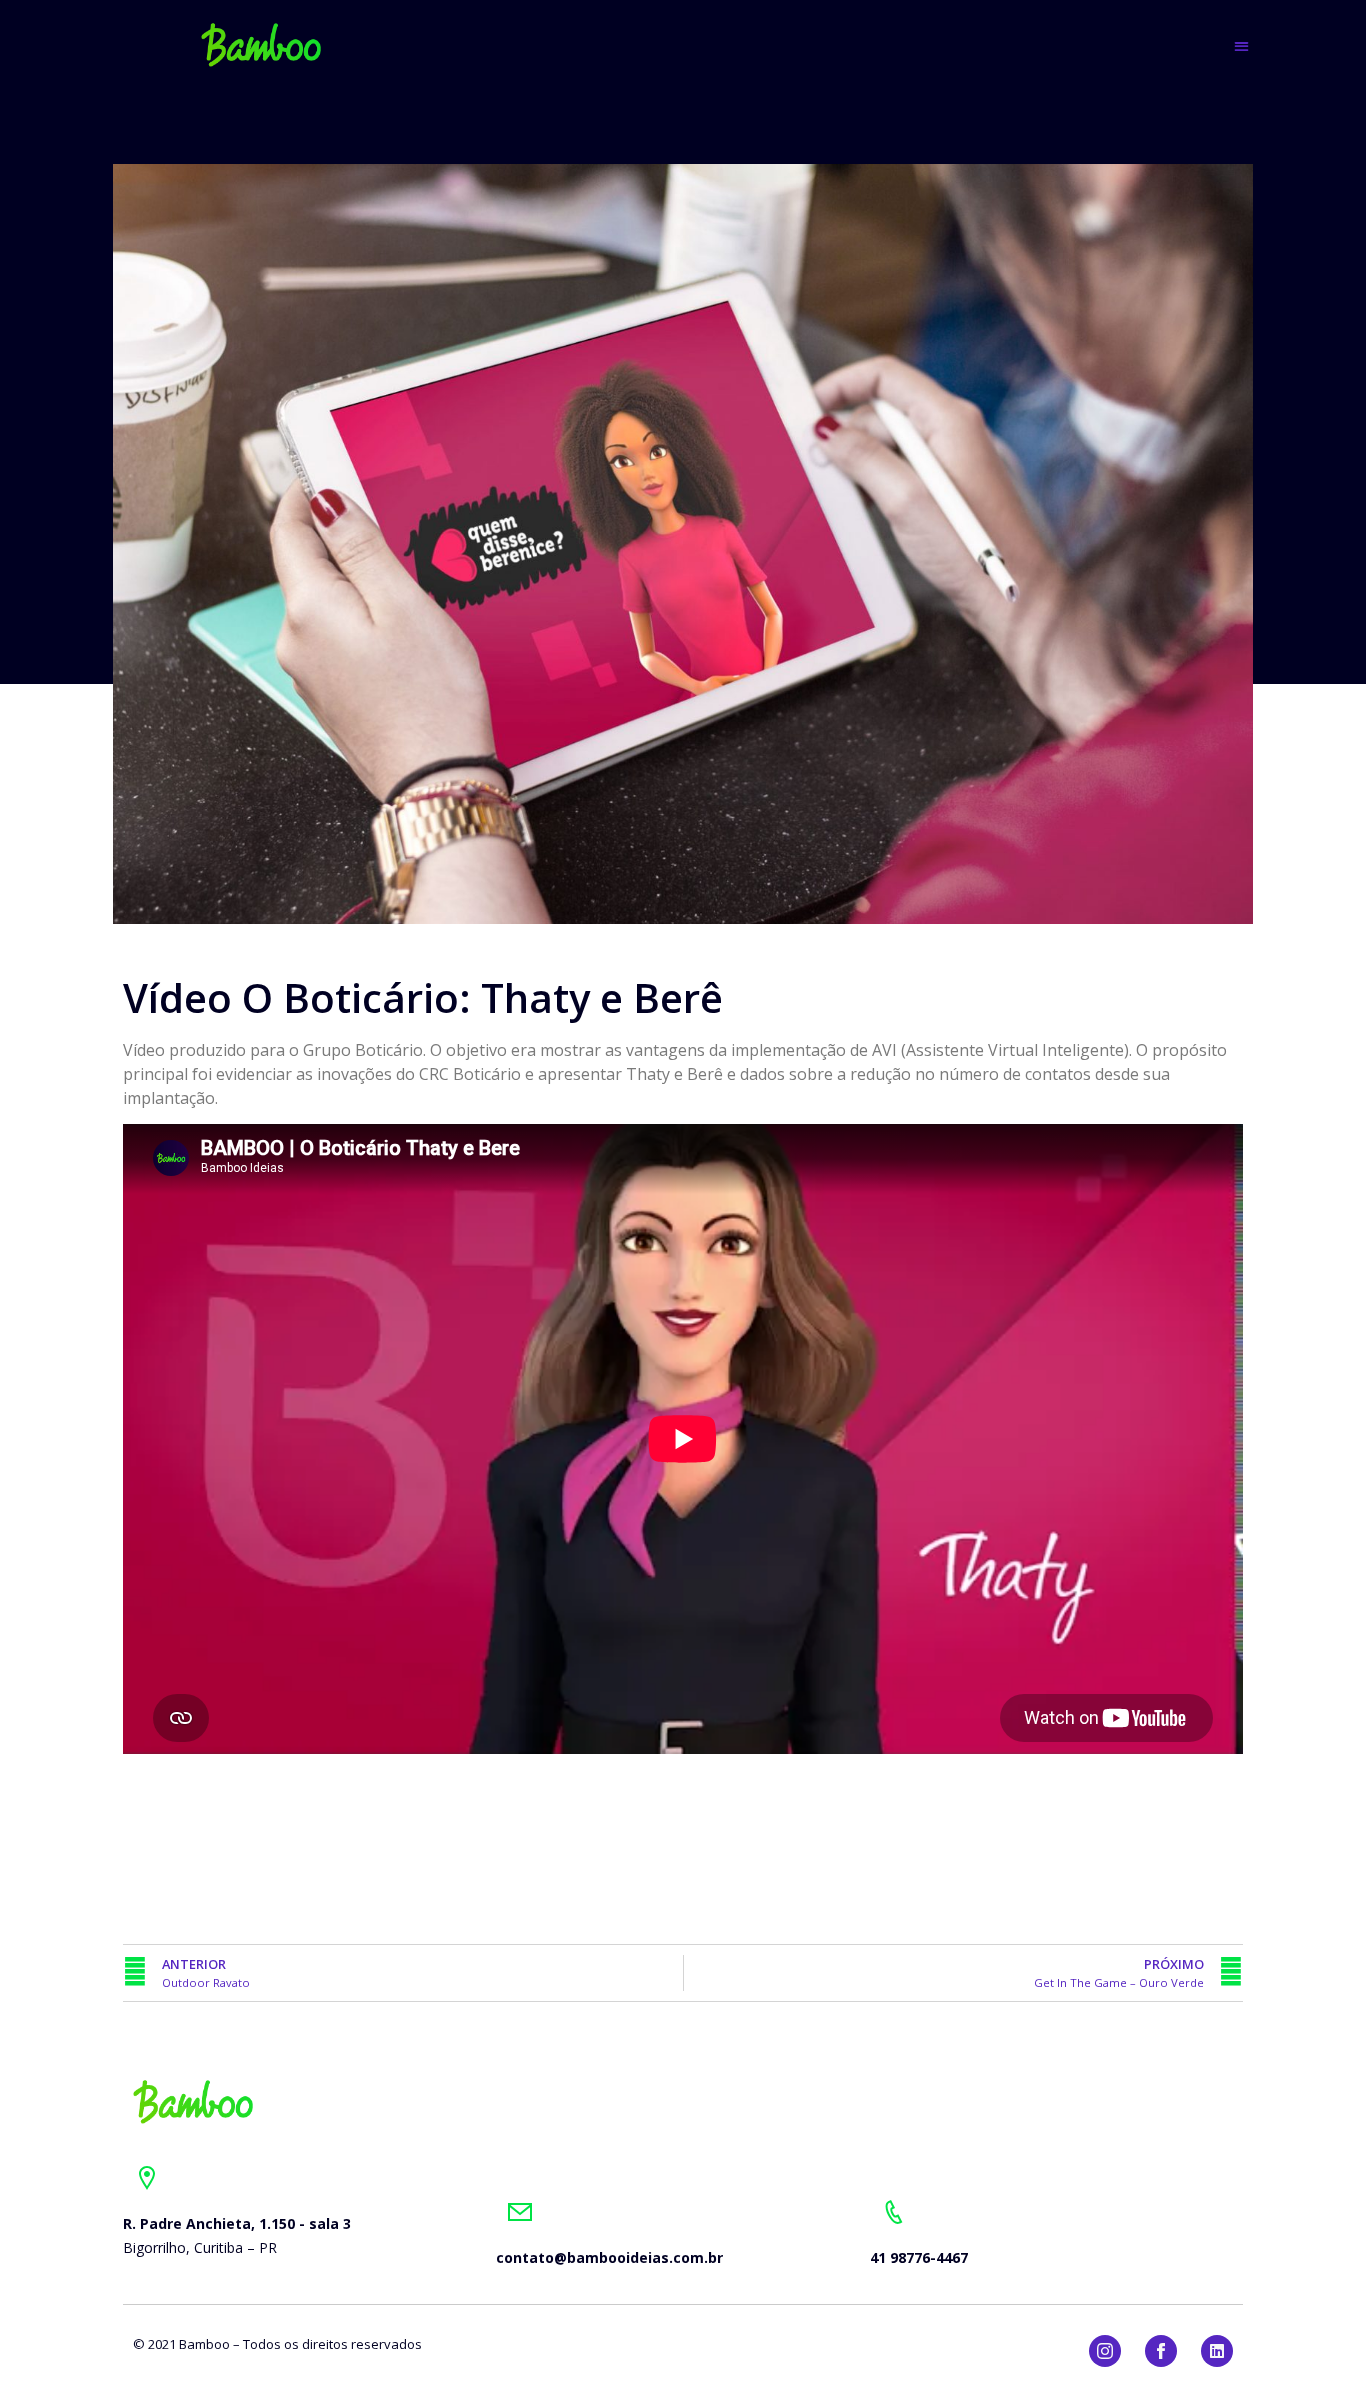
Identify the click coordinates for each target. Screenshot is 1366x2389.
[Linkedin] (1217, 2351)
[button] (1241, 45)
